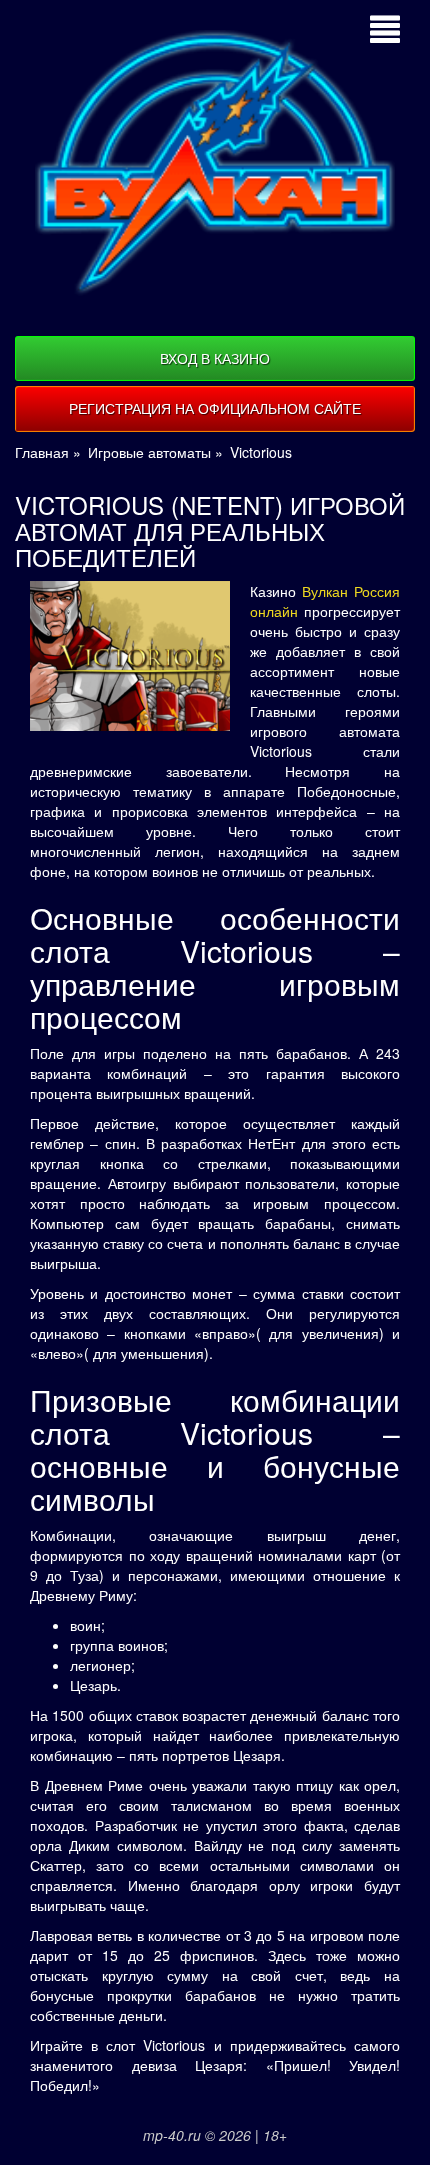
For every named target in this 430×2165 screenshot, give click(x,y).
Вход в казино (215, 358)
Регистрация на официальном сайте (215, 408)
